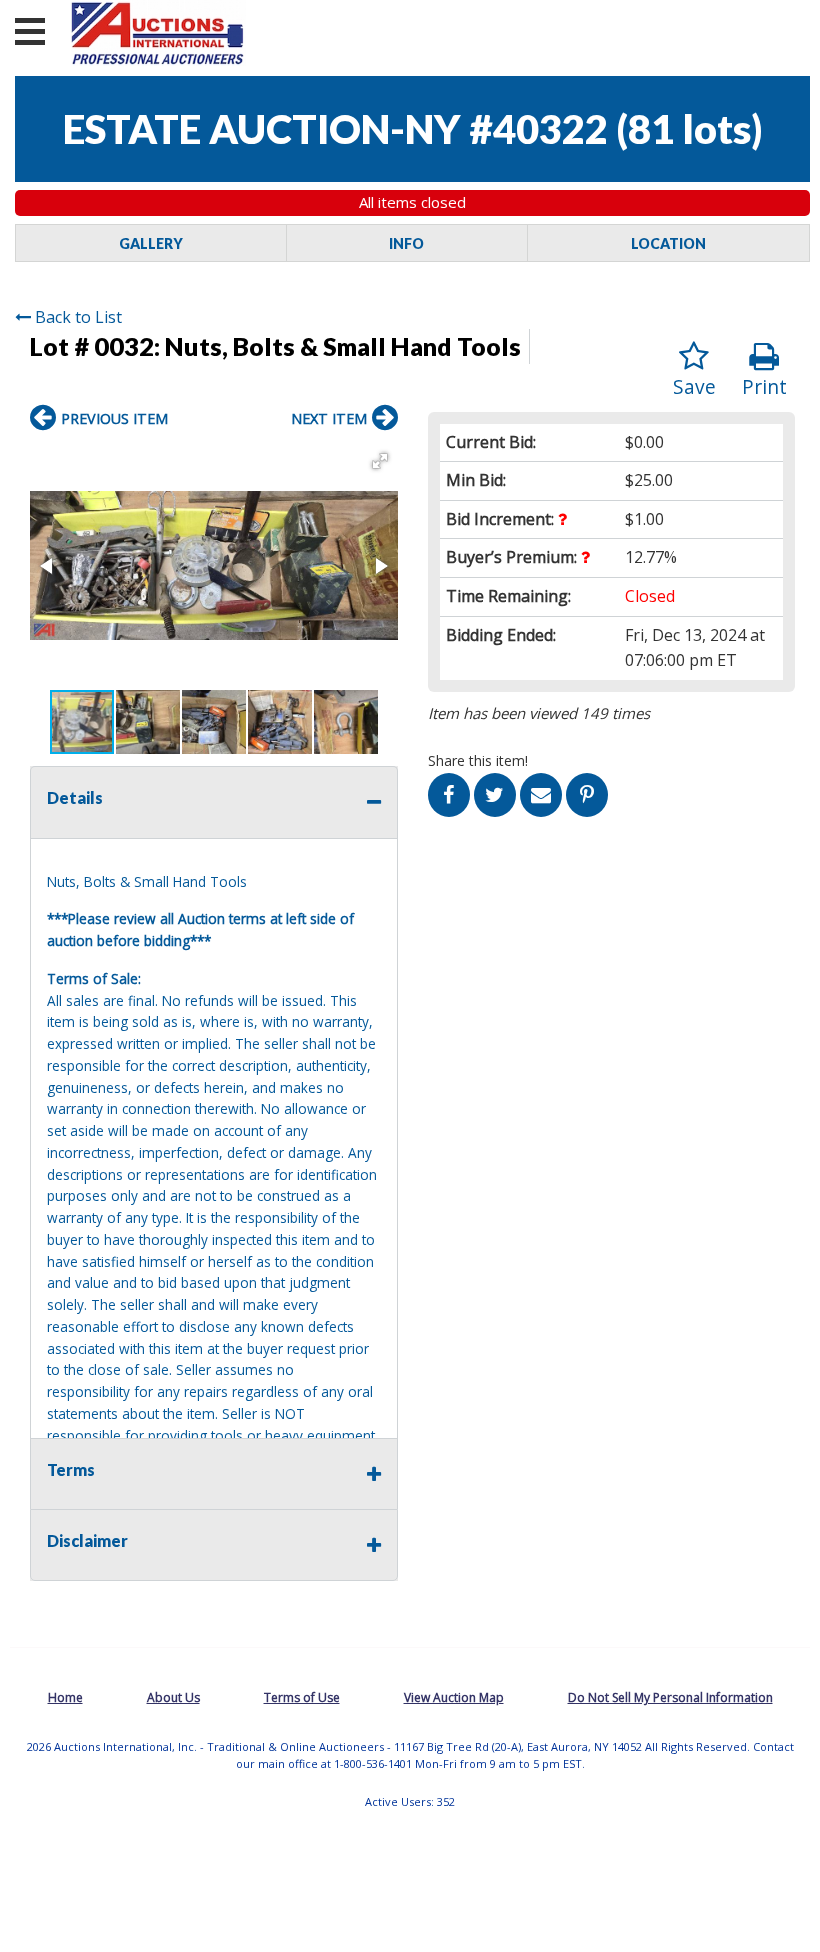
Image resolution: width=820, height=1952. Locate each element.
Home (65, 1697)
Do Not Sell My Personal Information (670, 1697)
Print (764, 386)
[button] (380, 461)
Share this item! (478, 760)
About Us (173, 1697)
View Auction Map (454, 1697)
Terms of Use (302, 1697)
